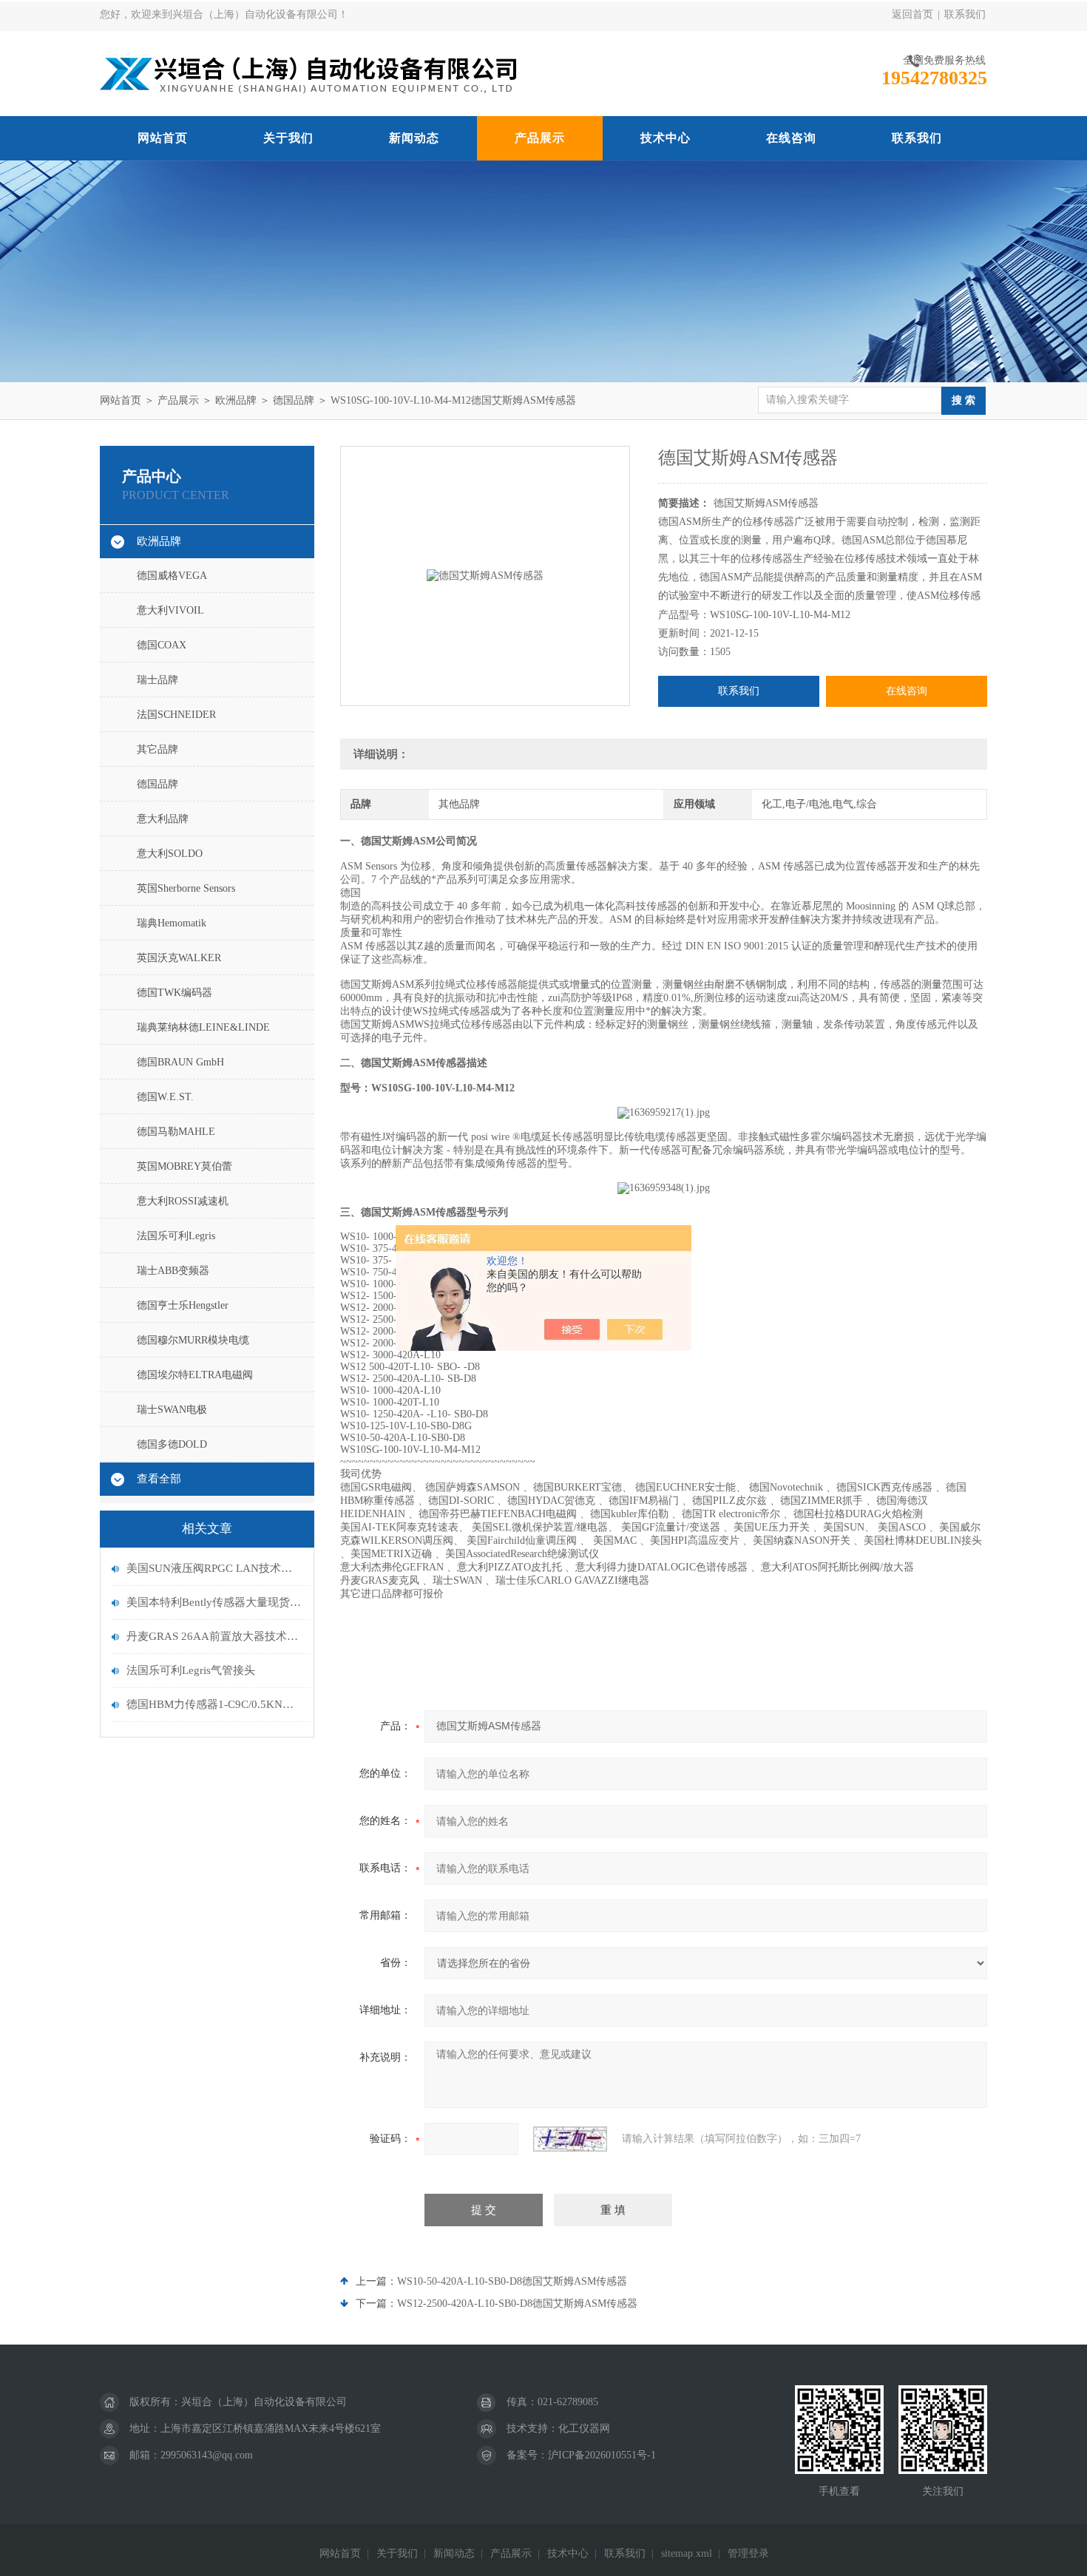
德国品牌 (294, 400)
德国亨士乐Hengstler (183, 1305)
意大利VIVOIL (170, 610)
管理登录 (748, 2553)
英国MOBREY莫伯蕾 (184, 1166)
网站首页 (163, 138)
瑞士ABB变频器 (173, 1271)
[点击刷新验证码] (570, 2139)
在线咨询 (791, 138)
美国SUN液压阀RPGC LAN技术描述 (214, 1568)
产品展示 (540, 138)
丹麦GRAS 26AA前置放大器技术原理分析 (214, 1636)
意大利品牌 (163, 819)
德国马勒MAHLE (176, 1132)
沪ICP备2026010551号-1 (602, 2455)
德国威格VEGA (172, 576)
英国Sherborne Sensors (186, 888)
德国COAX (162, 645)
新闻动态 (414, 138)
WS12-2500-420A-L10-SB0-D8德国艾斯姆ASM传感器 (517, 2304)
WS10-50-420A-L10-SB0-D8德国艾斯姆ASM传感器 (512, 2281)
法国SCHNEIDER (176, 715)
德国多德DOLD (172, 1444)
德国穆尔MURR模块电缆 (193, 1340)
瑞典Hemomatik (172, 923)
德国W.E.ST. (165, 1097)
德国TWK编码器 (175, 993)
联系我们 (965, 14)
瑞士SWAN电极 (172, 1410)
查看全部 (159, 1479)
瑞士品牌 (158, 680)
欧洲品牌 (236, 400)
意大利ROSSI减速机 (183, 1201)
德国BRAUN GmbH (180, 1062)
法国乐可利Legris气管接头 (191, 1670)
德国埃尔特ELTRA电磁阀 (195, 1375)
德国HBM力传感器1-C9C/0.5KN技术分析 (214, 1704)
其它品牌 (158, 749)
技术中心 (666, 138)
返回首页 (912, 14)
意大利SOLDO (170, 854)
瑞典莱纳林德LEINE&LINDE (203, 1027)
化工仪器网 (584, 2428)
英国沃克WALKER (179, 958)
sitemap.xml (687, 2553)
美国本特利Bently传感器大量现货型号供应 (214, 1602)
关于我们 (288, 138)
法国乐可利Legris (176, 1236)
